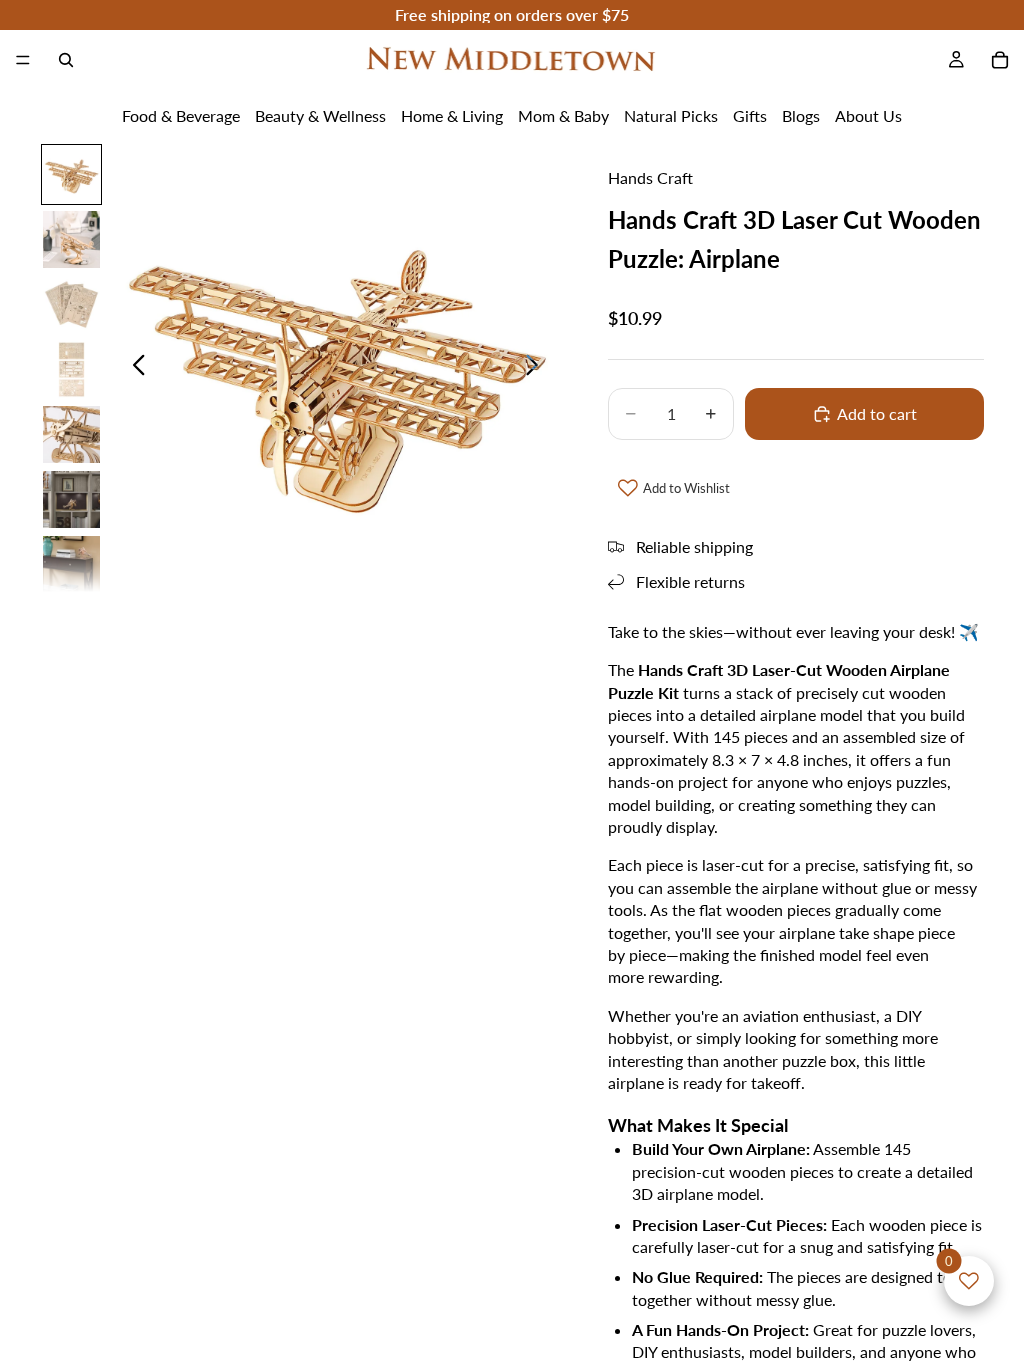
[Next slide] (537, 367)
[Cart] (1000, 60)
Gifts (750, 115)
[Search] (66, 60)
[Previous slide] (133, 367)
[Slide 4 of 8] (71, 369)
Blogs (801, 115)
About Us (868, 115)
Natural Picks (671, 115)
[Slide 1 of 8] (71, 174)
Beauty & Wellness (320, 115)
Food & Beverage (181, 115)
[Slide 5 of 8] (71, 434)
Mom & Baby (563, 115)
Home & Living (452, 115)
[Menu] (23, 60)
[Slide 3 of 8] (71, 304)
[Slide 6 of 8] (71, 499)
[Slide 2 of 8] (71, 239)
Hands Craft (650, 177)
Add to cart (877, 413)
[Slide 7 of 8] (71, 564)
